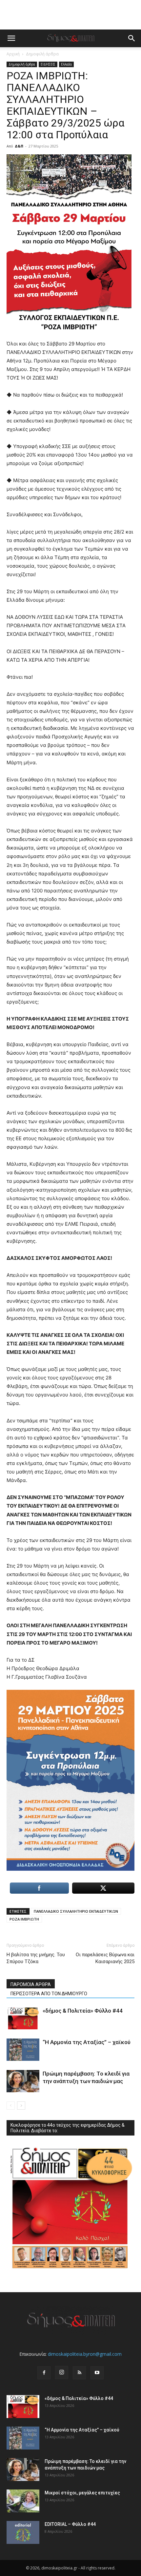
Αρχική (13, 54)
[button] (11, 38)
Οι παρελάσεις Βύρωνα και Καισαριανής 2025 (105, 1958)
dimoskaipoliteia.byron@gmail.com (85, 2354)
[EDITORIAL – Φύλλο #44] (23, 2532)
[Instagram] (62, 2372)
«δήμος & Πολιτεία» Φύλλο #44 (83, 2011)
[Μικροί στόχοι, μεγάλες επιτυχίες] (23, 2501)
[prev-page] (11, 2106)
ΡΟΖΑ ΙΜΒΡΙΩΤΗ (24, 1919)
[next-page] (21, 2106)
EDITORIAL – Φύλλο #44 (70, 2524)
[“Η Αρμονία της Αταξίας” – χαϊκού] (23, 2050)
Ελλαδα (66, 64)
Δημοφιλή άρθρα (42, 54)
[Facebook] (44, 2373)
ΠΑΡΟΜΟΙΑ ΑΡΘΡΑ (31, 1984)
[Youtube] (97, 2373)
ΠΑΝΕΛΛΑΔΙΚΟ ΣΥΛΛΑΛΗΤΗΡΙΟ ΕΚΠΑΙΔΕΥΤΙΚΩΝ (76, 1911)
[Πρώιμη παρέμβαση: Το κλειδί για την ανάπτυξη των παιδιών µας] (23, 2081)
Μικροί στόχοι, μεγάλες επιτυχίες (82, 2493)
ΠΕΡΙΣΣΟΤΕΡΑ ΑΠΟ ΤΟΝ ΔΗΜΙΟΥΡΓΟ (49, 1994)
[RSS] (79, 2373)
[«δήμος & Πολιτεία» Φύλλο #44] (23, 2018)
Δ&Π (19, 146)
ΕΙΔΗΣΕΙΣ (48, 64)
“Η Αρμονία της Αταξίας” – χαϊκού (87, 2042)
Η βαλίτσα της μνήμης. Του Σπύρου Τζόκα (36, 1958)
